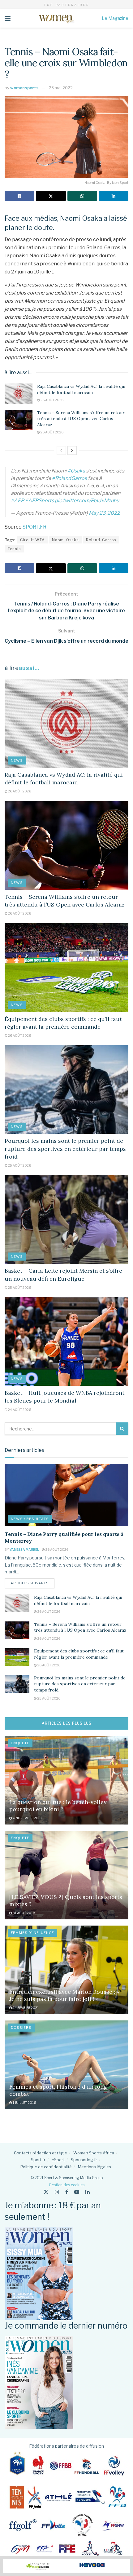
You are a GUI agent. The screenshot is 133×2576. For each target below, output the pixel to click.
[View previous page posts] (61, 450)
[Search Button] (122, 1429)
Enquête (20, 1743)
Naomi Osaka (65, 540)
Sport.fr (38, 2160)
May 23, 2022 (104, 513)
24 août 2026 (19, 1410)
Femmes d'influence (32, 1933)
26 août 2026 (52, 400)
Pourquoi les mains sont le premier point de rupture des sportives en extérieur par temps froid (65, 1148)
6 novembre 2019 (27, 1818)
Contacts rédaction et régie (41, 2153)
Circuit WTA (32, 540)
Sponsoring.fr (84, 2160)
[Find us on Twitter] (46, 2192)
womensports (24, 88)
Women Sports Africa (94, 2153)
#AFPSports (39, 501)
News (17, 760)
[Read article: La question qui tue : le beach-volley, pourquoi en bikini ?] (66, 1780)
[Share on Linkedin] (114, 196)
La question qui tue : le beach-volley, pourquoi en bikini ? (58, 1806)
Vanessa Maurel (24, 1550)
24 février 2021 (25, 2008)
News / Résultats (30, 1519)
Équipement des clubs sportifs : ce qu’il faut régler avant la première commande (79, 1654)
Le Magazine (115, 18)
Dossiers (21, 2028)
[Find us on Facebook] (67, 2192)
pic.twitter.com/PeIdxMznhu (87, 501)
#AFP (17, 501)
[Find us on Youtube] (77, 2192)
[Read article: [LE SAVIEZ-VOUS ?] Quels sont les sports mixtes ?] (66, 1875)
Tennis (14, 549)
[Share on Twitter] (51, 196)
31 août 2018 (24, 1913)
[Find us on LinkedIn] (88, 2192)
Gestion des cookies (67, 2185)
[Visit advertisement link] (66, 2566)
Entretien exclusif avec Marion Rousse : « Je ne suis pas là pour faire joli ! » (64, 1995)
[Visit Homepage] (56, 18)
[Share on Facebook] (19, 196)
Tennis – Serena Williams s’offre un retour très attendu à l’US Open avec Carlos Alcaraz (81, 419)
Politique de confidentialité (46, 2167)
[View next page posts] (72, 450)
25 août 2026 (19, 1165)
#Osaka (76, 471)
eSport (58, 2160)
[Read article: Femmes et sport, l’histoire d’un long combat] (66, 2065)
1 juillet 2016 (24, 2103)
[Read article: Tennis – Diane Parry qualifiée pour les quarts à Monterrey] (66, 1495)
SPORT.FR (34, 527)
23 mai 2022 (61, 88)
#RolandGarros (69, 478)
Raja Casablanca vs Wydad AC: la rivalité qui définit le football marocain (81, 389)
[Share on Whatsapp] (82, 196)
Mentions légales (94, 2167)
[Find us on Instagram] (57, 2192)
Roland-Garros (101, 540)
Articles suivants (32, 1583)
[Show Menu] (8, 18)
